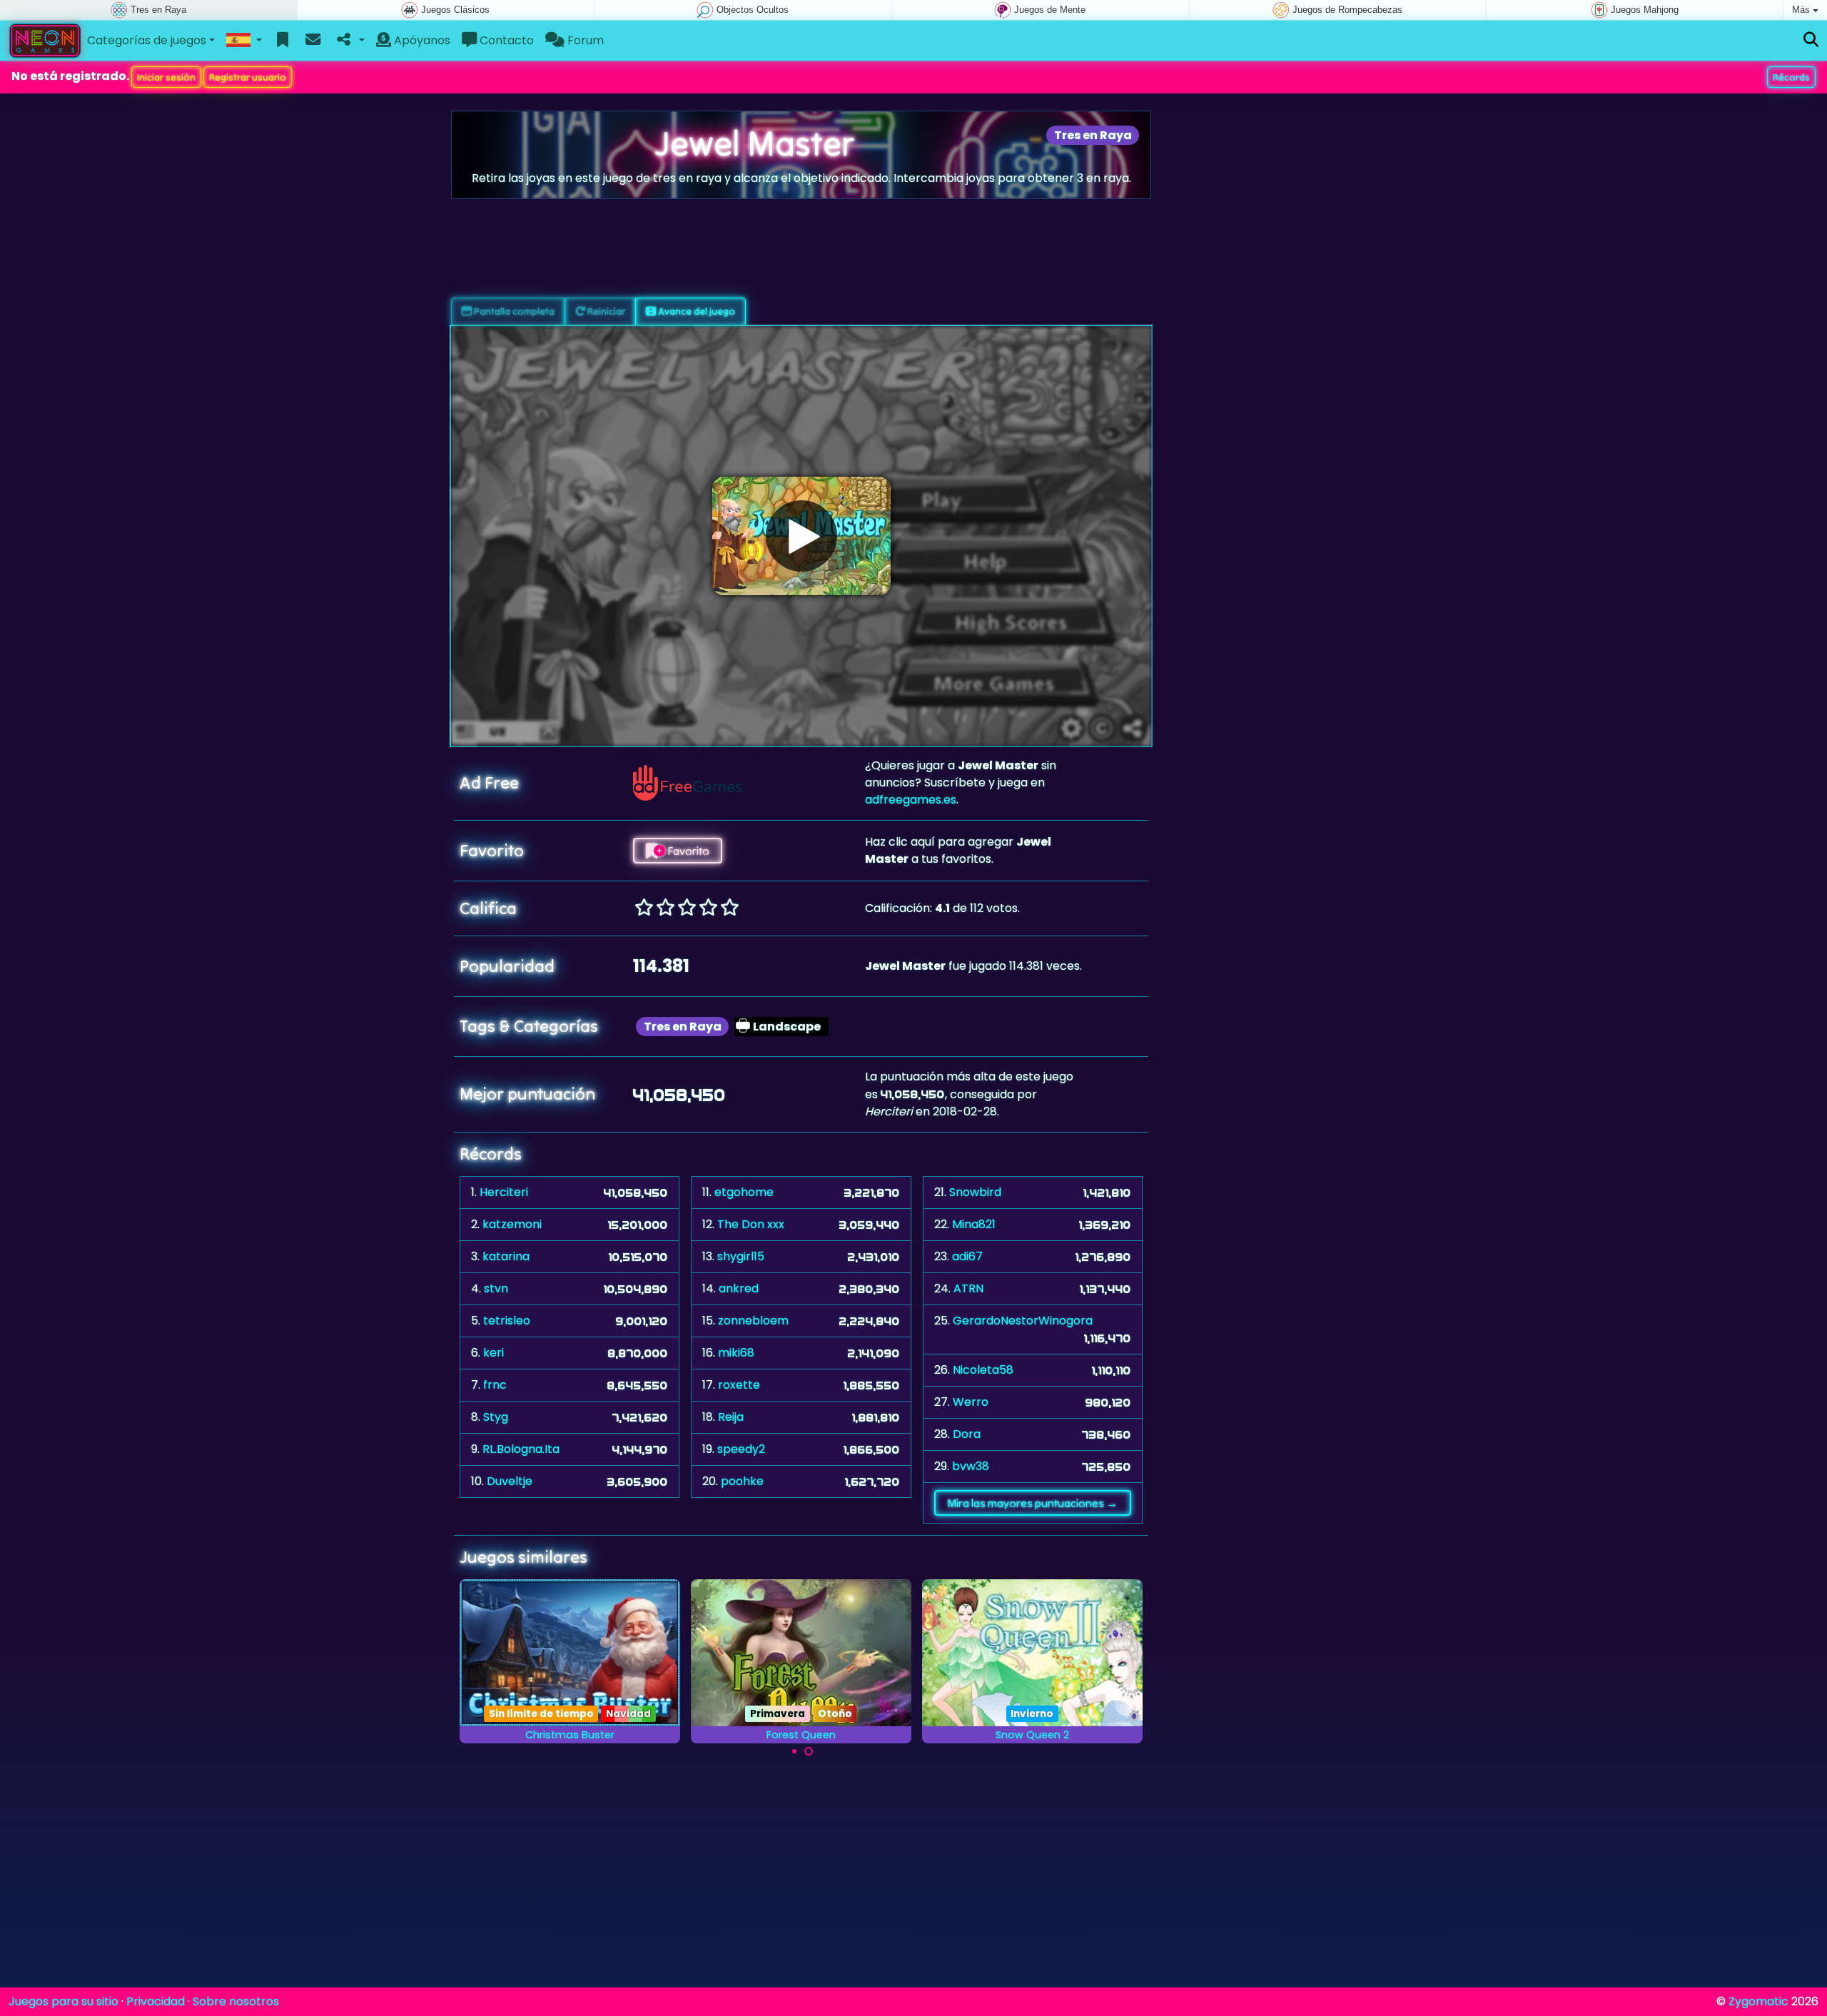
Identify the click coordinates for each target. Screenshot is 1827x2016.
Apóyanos (421, 40)
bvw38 (971, 1466)
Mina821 (974, 1224)
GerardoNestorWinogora (1023, 1321)
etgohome (744, 1192)
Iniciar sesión (166, 77)
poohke (742, 1481)
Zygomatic (1758, 2001)
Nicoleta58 (983, 1370)
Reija (731, 1417)
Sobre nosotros (236, 2001)
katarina (506, 1256)
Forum (584, 40)
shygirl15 (741, 1256)
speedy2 (741, 1449)
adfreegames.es (911, 800)
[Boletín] (313, 41)
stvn (496, 1288)
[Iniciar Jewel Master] (801, 536)
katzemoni (512, 1224)
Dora (967, 1434)
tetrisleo (507, 1321)
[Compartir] (349, 41)
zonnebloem (753, 1321)
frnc (495, 1385)
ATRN (968, 1288)
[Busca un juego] (1811, 40)
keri (494, 1353)
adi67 (967, 1256)
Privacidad (156, 2001)
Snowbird (975, 1192)
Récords (1791, 77)
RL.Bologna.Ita (521, 1449)
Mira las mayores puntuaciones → (1032, 1503)
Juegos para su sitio (64, 2001)
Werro (971, 1402)
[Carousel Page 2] (809, 1751)
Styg (496, 1417)
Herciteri (504, 1192)
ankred (739, 1288)
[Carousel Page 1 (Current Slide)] (794, 1751)
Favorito (687, 851)
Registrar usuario (248, 77)
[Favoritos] (283, 41)
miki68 (736, 1353)
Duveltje (510, 1481)
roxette (739, 1385)
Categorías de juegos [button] (147, 40)
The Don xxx (751, 1224)
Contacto (505, 40)
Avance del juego (695, 311)
